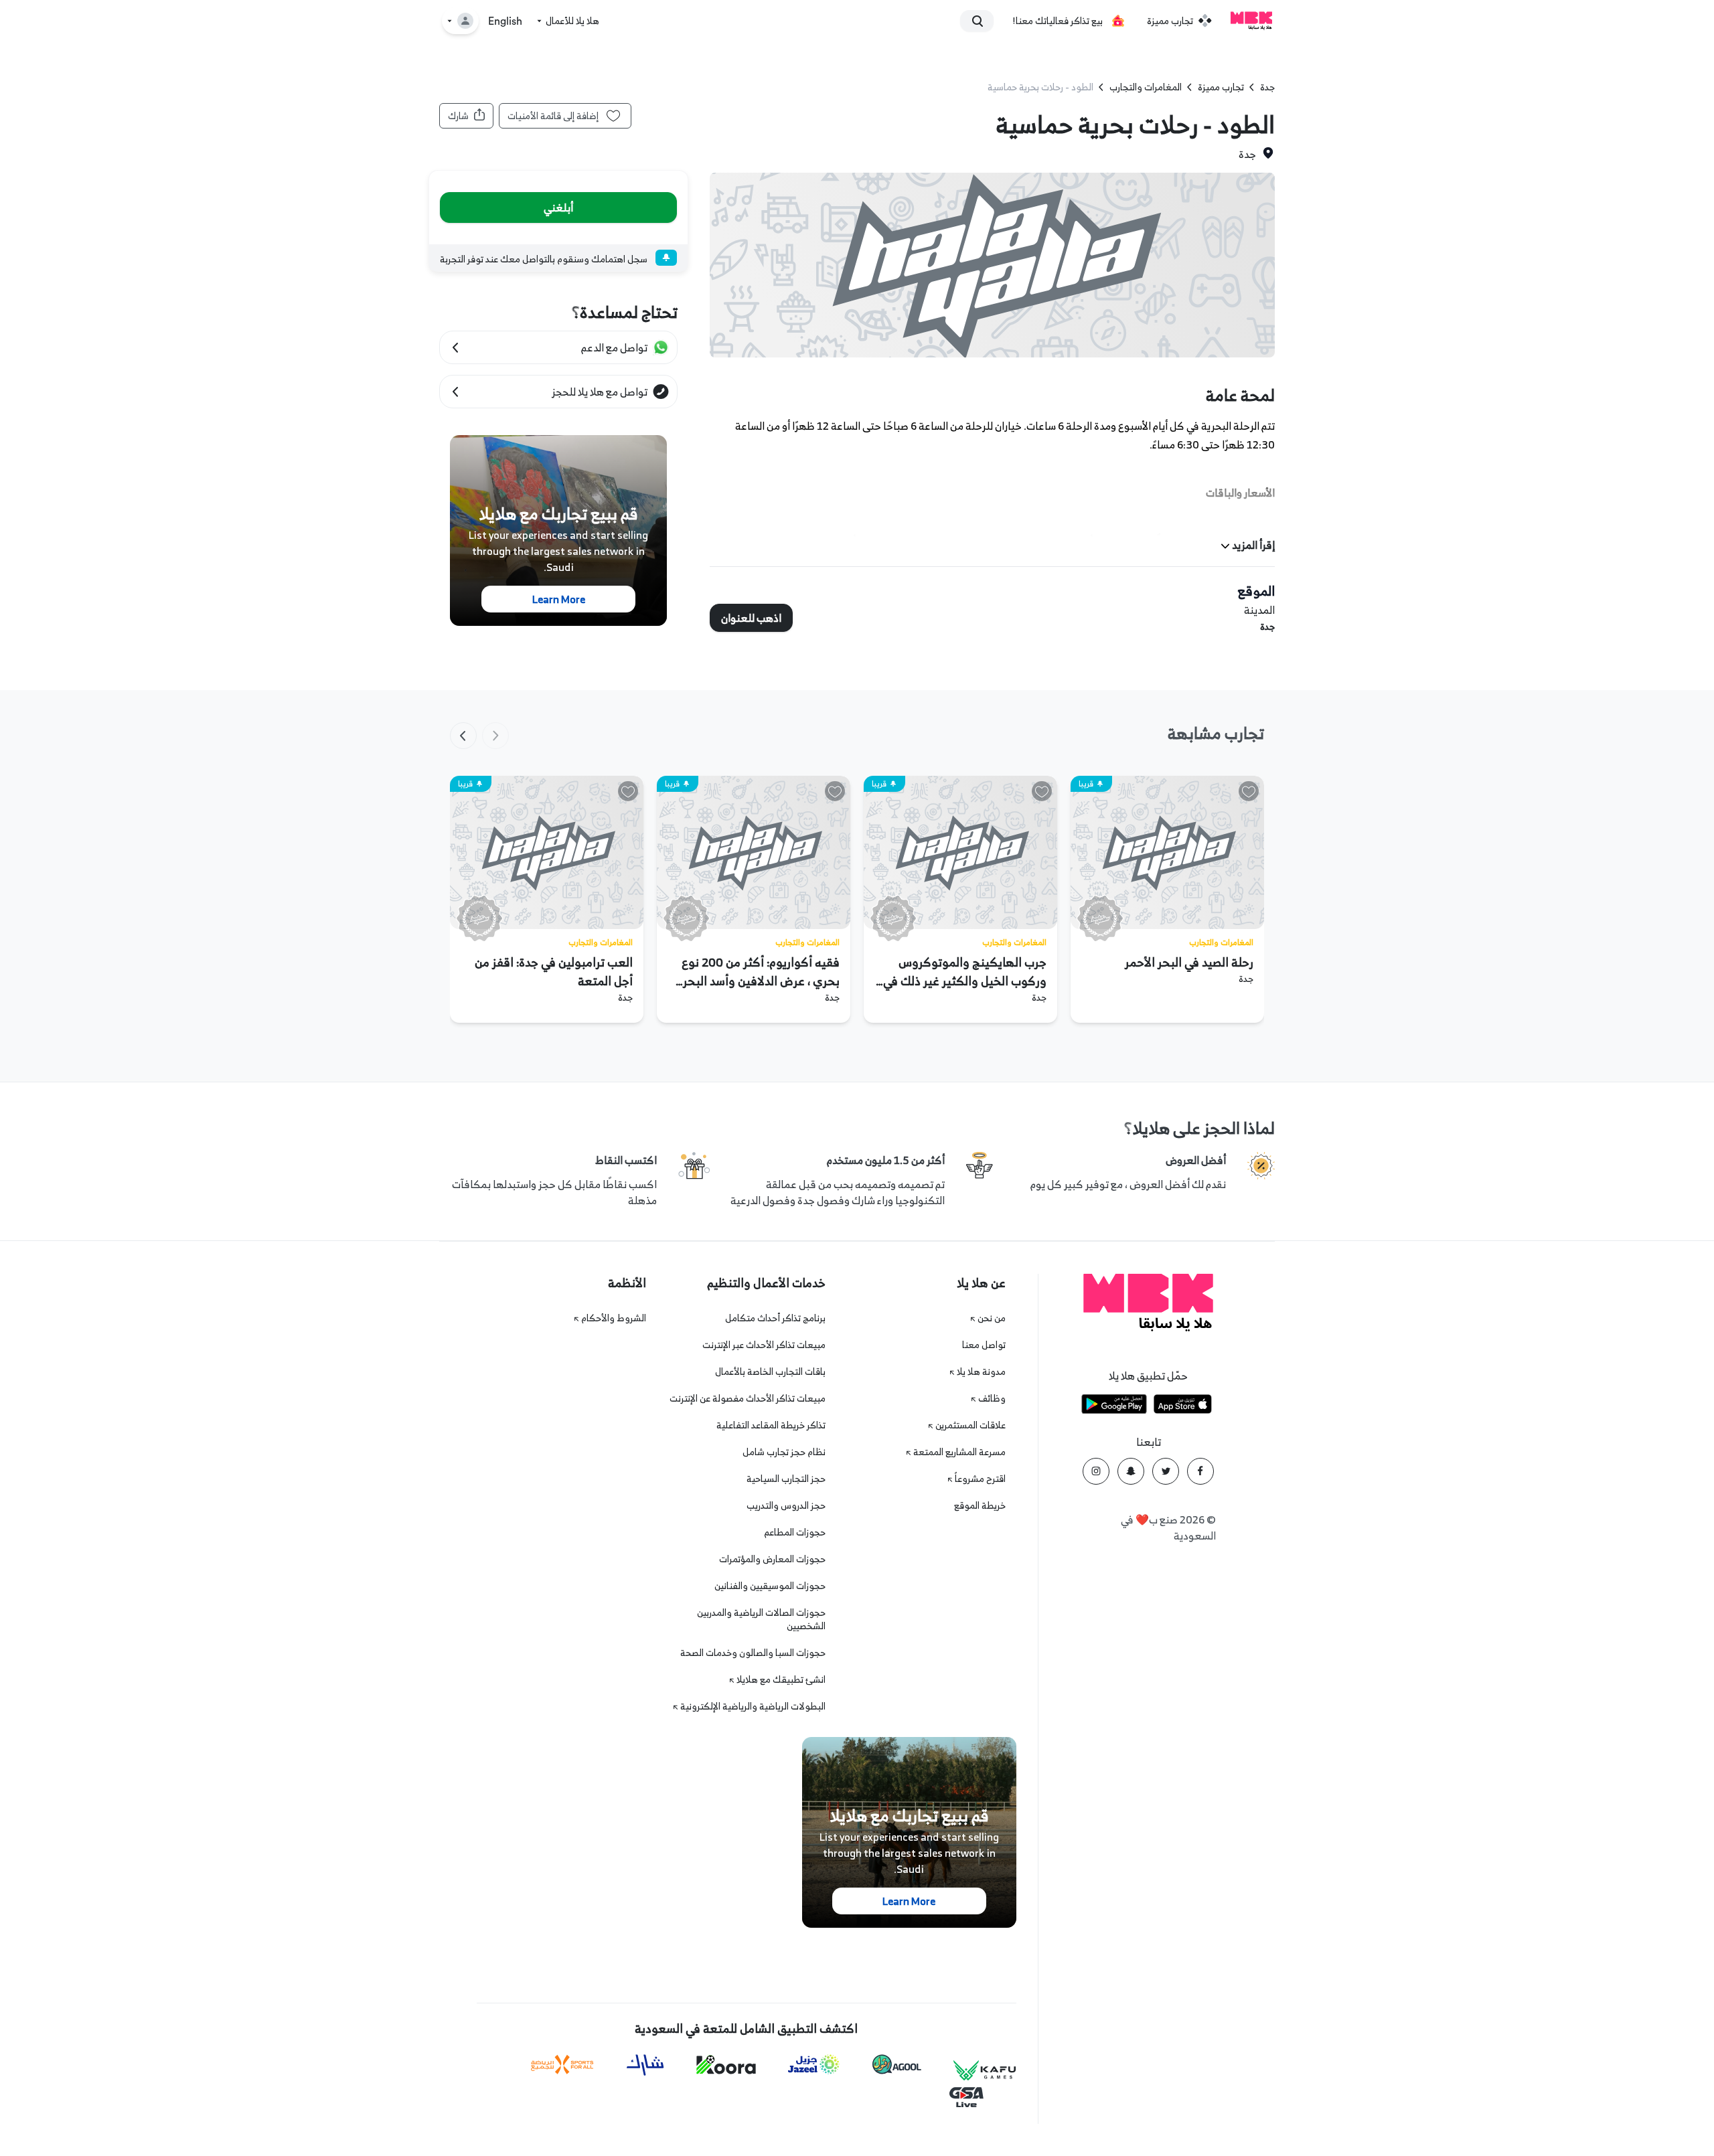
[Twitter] (1166, 1471)
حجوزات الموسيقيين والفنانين (770, 1585)
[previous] (495, 736)
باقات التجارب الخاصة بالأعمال (770, 1371)
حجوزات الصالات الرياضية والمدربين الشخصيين (761, 1619)
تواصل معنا (984, 1344)
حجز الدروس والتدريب (786, 1505)
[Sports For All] (562, 2065)
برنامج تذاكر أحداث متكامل (775, 1318)
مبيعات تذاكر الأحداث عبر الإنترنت (764, 1344)
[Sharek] (645, 2065)
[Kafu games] (985, 2071)
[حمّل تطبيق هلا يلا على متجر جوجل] (1114, 1406)
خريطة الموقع (980, 1505)
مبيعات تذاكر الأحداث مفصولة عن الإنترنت (748, 1398)
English (505, 21)
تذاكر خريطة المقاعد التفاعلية (771, 1425)
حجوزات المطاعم (795, 1532)
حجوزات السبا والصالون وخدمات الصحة (753, 1652)
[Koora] (726, 2065)
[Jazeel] (814, 2065)
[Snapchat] (1131, 1471)
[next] (463, 736)
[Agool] (897, 2064)
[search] (983, 21)
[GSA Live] (966, 2097)
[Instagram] (1096, 1471)
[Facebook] (1200, 1471)
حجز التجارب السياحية (786, 1478)
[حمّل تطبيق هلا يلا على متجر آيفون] (1183, 1406)
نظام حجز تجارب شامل (784, 1452)
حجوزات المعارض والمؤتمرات (772, 1559)
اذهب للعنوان (751, 618)
